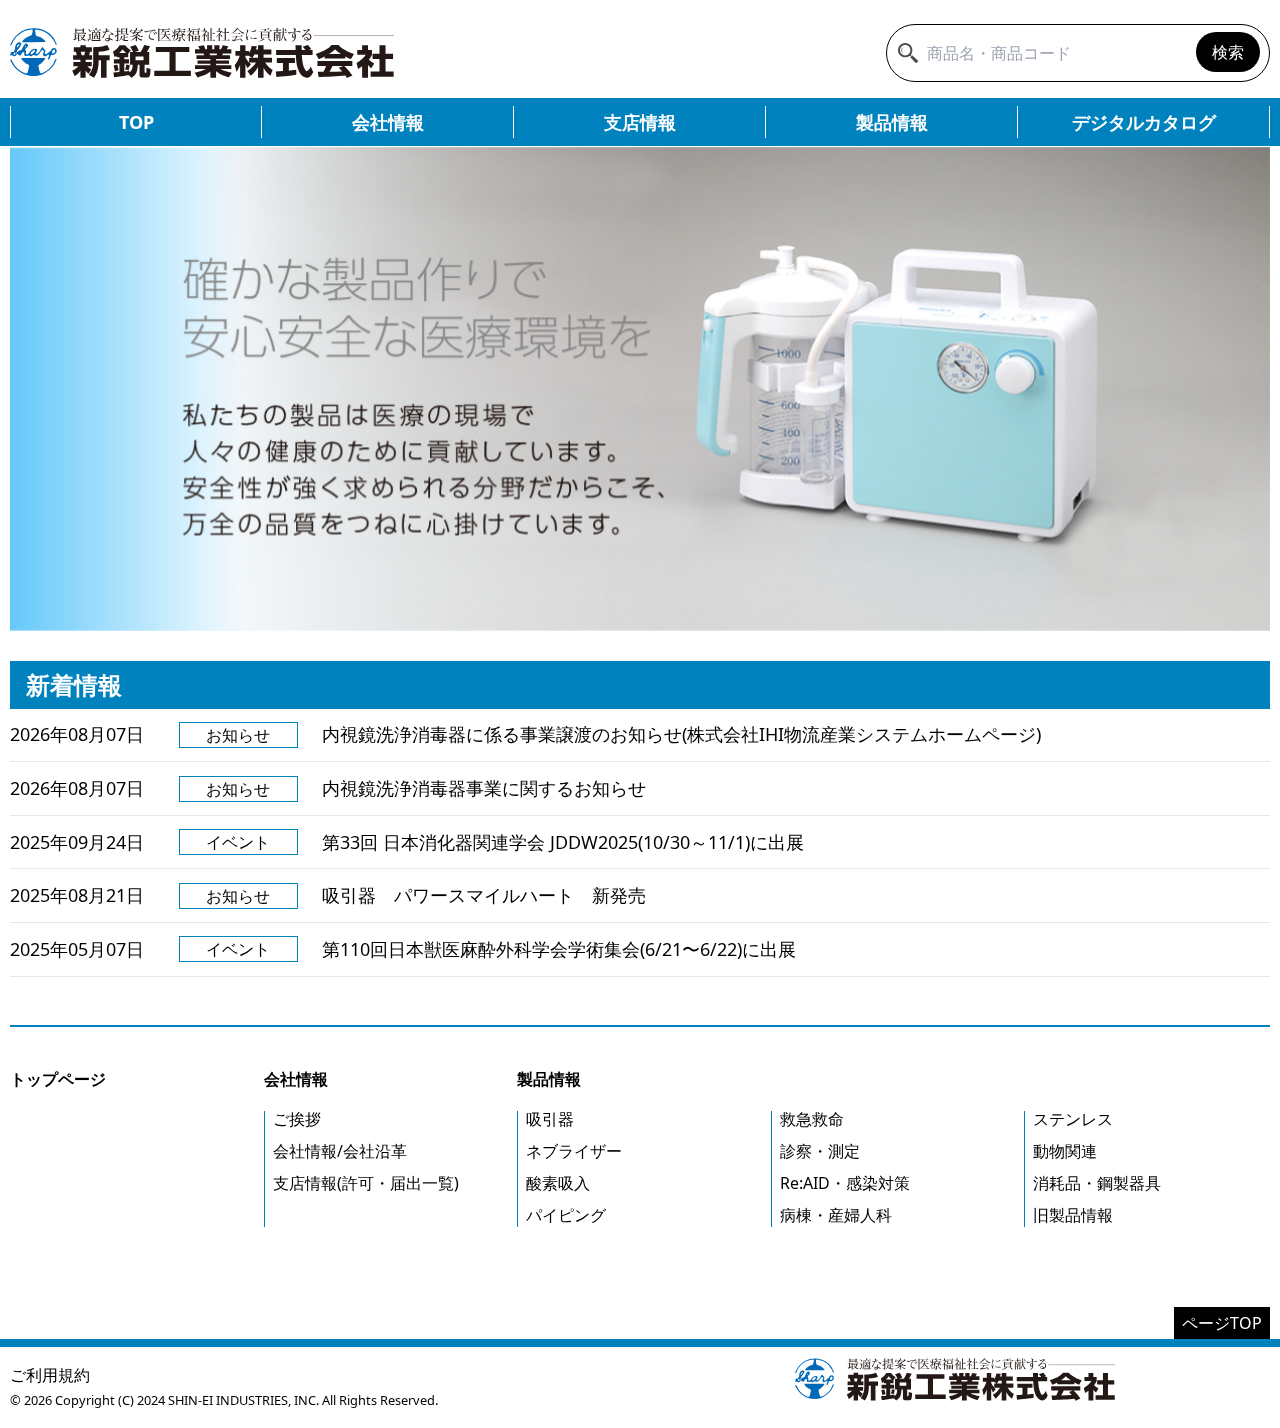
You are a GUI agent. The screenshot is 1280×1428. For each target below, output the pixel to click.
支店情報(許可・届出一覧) (366, 1183)
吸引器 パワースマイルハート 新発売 (484, 895)
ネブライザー (574, 1151)
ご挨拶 (297, 1119)
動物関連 (1065, 1151)
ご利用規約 (50, 1375)
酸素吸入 (558, 1183)
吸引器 (550, 1119)
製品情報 (892, 122)
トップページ (58, 1079)
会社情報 (388, 122)
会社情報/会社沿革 (340, 1151)
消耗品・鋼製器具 (1097, 1183)
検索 (1228, 52)
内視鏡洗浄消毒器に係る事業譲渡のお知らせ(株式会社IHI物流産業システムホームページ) (681, 734)
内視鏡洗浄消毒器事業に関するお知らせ (484, 788)
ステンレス (1073, 1119)
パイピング (566, 1215)
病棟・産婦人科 (836, 1215)
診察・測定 (820, 1151)
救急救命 (812, 1119)
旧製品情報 (1073, 1215)
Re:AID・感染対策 (845, 1183)
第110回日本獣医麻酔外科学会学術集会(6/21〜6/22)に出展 (559, 949)
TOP (136, 122)
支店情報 (640, 122)
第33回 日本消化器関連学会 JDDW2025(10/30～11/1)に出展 (563, 842)
